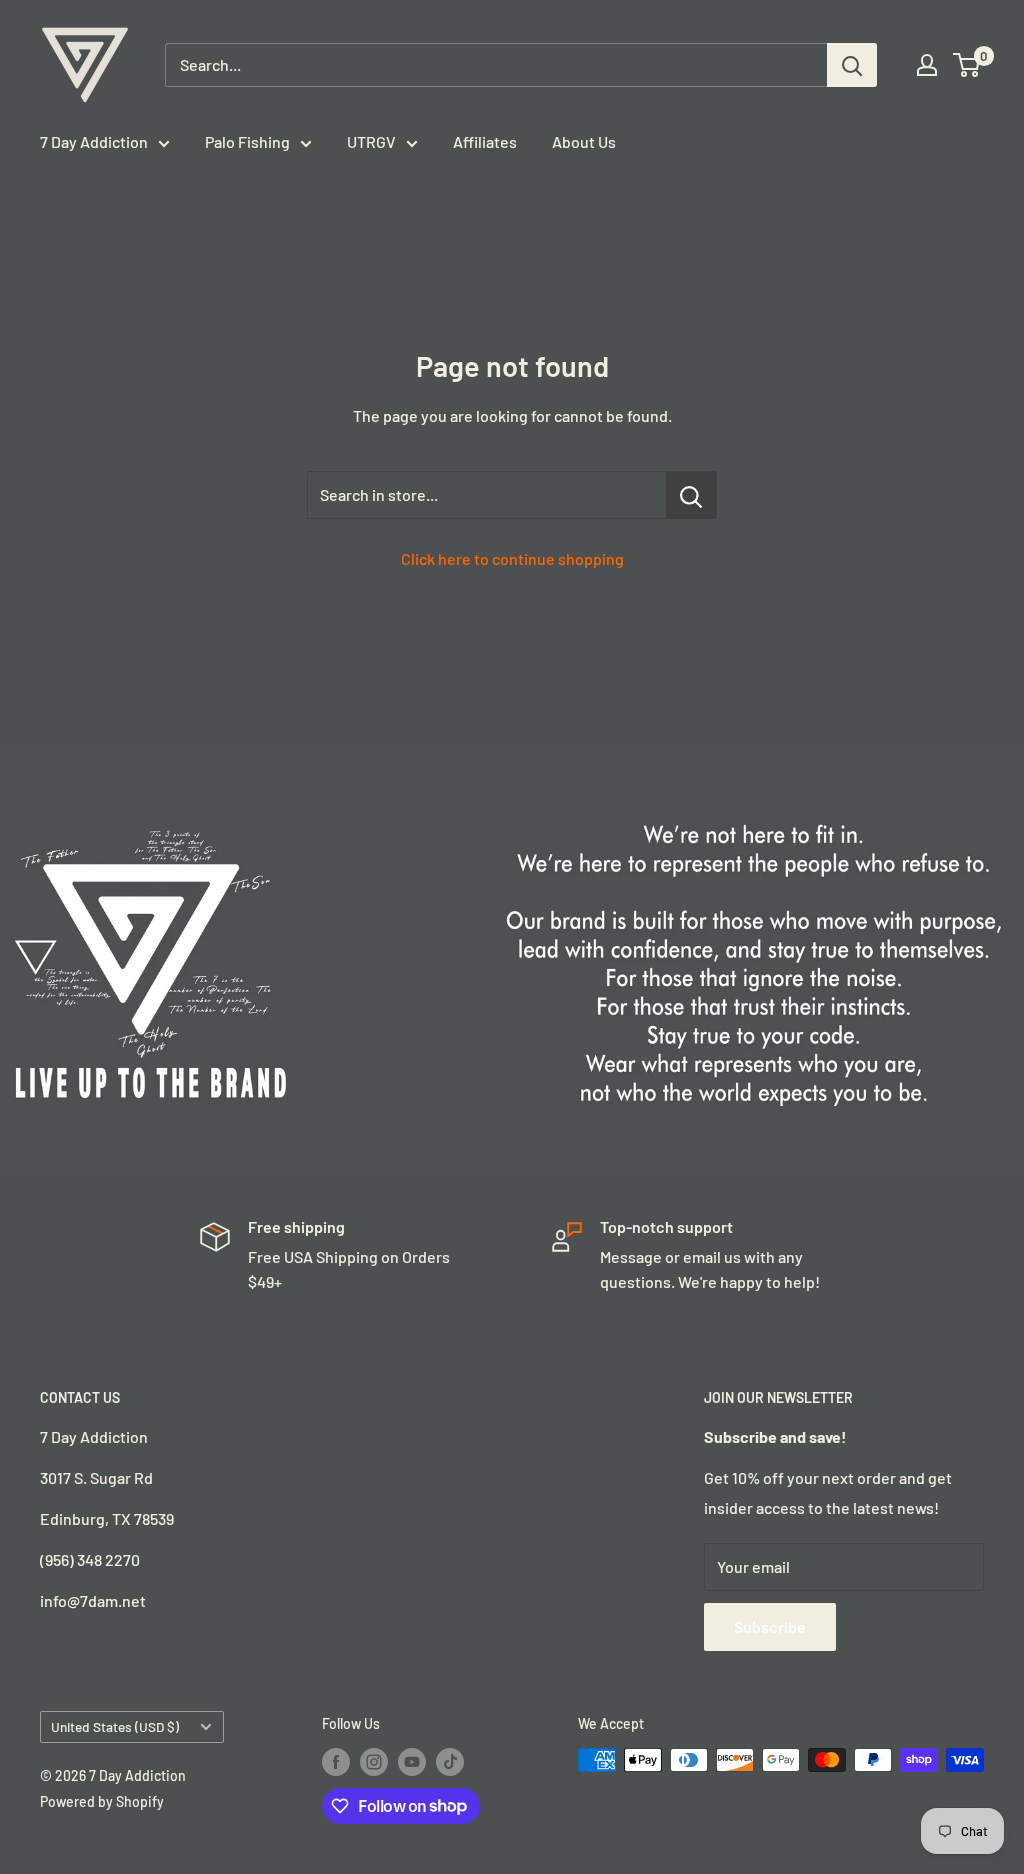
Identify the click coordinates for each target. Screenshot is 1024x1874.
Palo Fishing (247, 141)
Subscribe (770, 1626)
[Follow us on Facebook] (336, 1762)
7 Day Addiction (94, 141)
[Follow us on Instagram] (374, 1762)
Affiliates (485, 141)
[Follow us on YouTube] (412, 1762)
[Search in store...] (691, 495)
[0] (967, 65)
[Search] (852, 65)
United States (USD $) (115, 1726)
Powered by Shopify (102, 1801)
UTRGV (371, 141)
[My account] (927, 65)
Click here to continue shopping (512, 558)
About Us (584, 141)
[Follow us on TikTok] (450, 1762)
